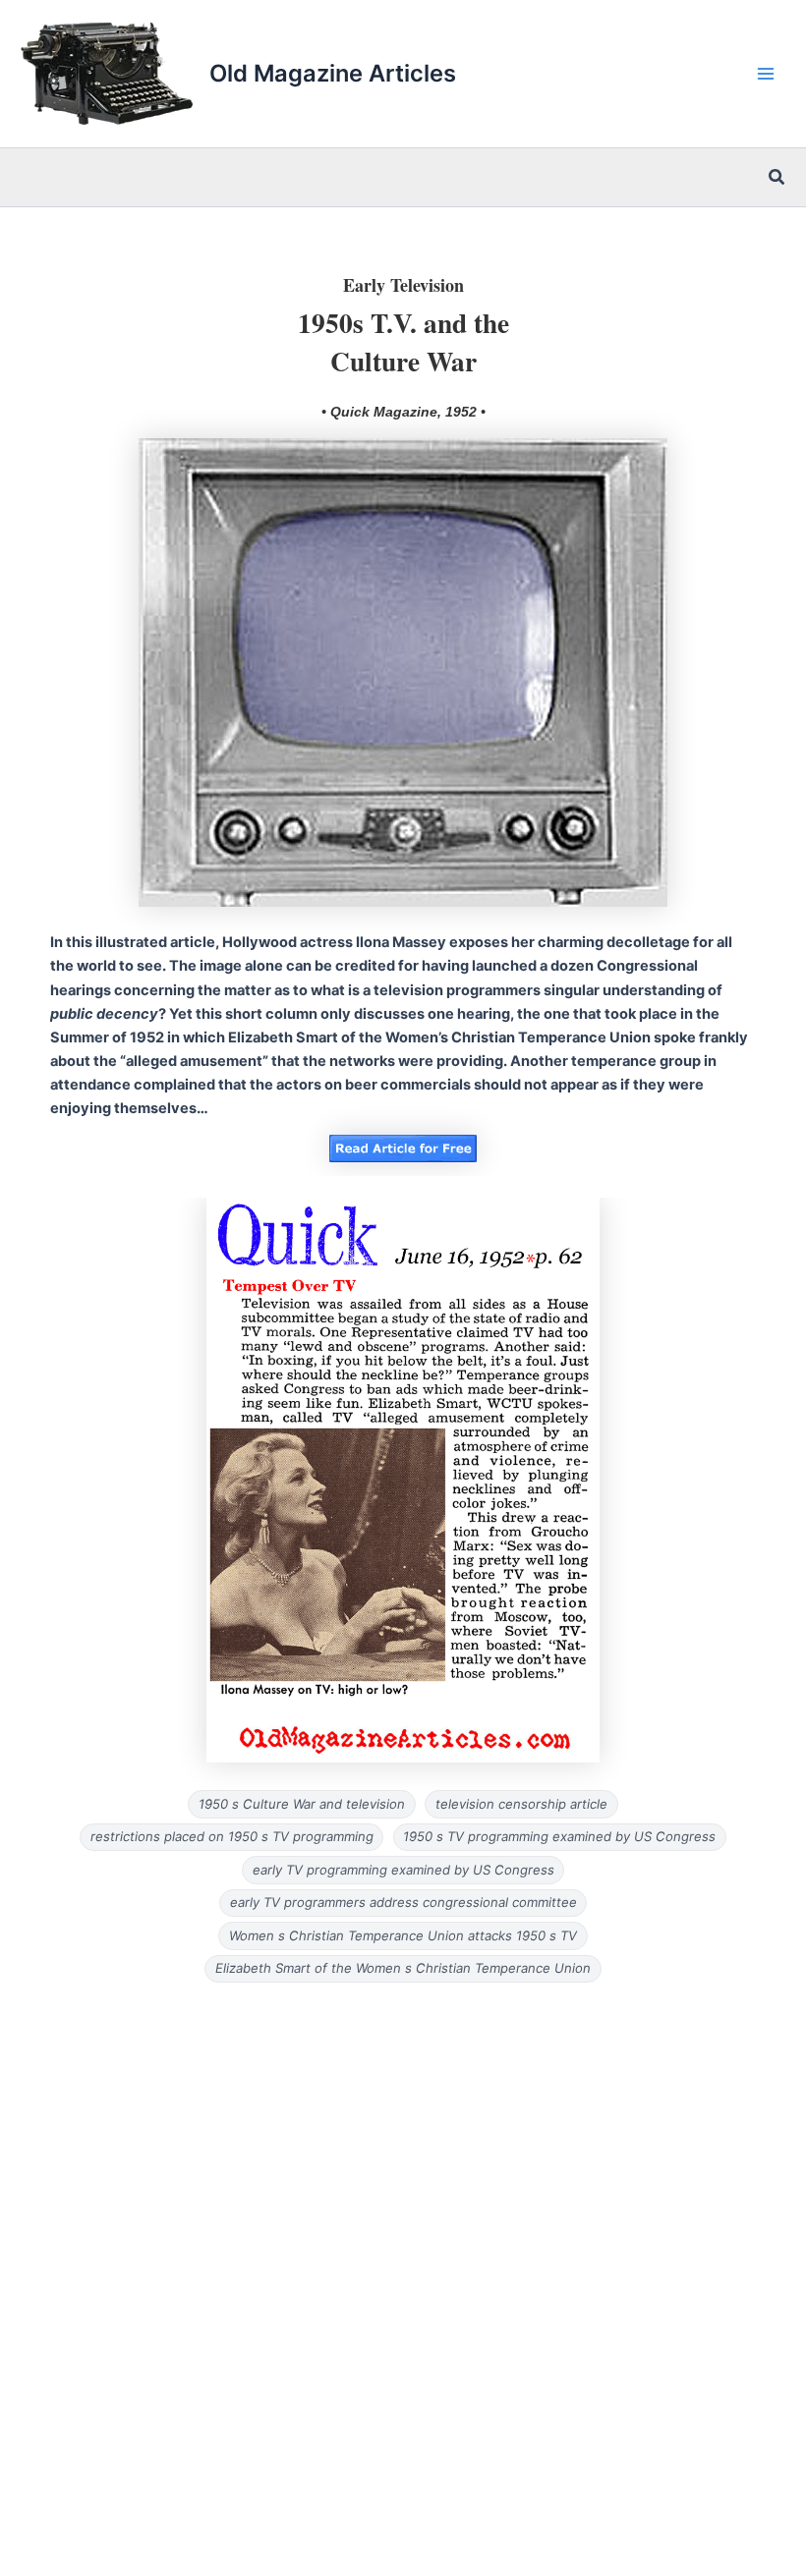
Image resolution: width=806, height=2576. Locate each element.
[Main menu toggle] (766, 74)
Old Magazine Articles (333, 73)
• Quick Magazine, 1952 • (403, 412)
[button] (777, 177)
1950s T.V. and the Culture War (403, 341)
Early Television (403, 285)
